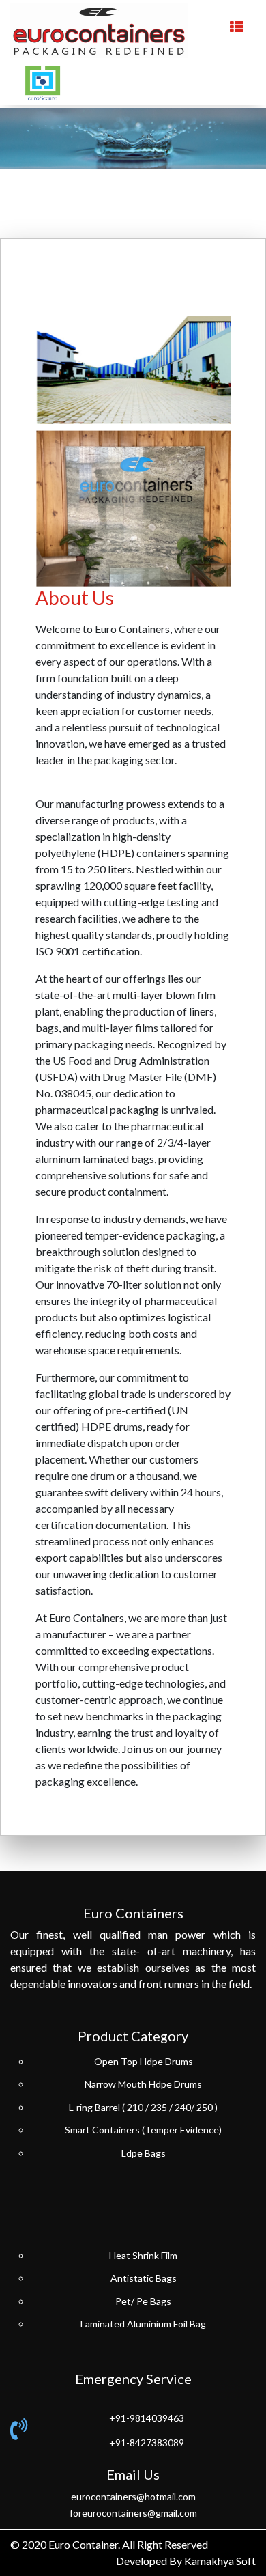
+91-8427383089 (147, 2442)
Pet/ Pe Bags (143, 2301)
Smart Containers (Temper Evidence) (143, 2130)
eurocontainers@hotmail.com (133, 2496)
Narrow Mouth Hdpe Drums (143, 2084)
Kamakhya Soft (220, 2561)
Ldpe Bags (144, 2153)
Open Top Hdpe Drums (144, 2061)
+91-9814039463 (147, 2418)
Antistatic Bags (144, 2278)
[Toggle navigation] (237, 31)
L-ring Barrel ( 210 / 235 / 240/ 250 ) (143, 2107)
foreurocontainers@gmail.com (133, 2513)
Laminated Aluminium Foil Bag (143, 2324)
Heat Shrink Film (143, 2255)
